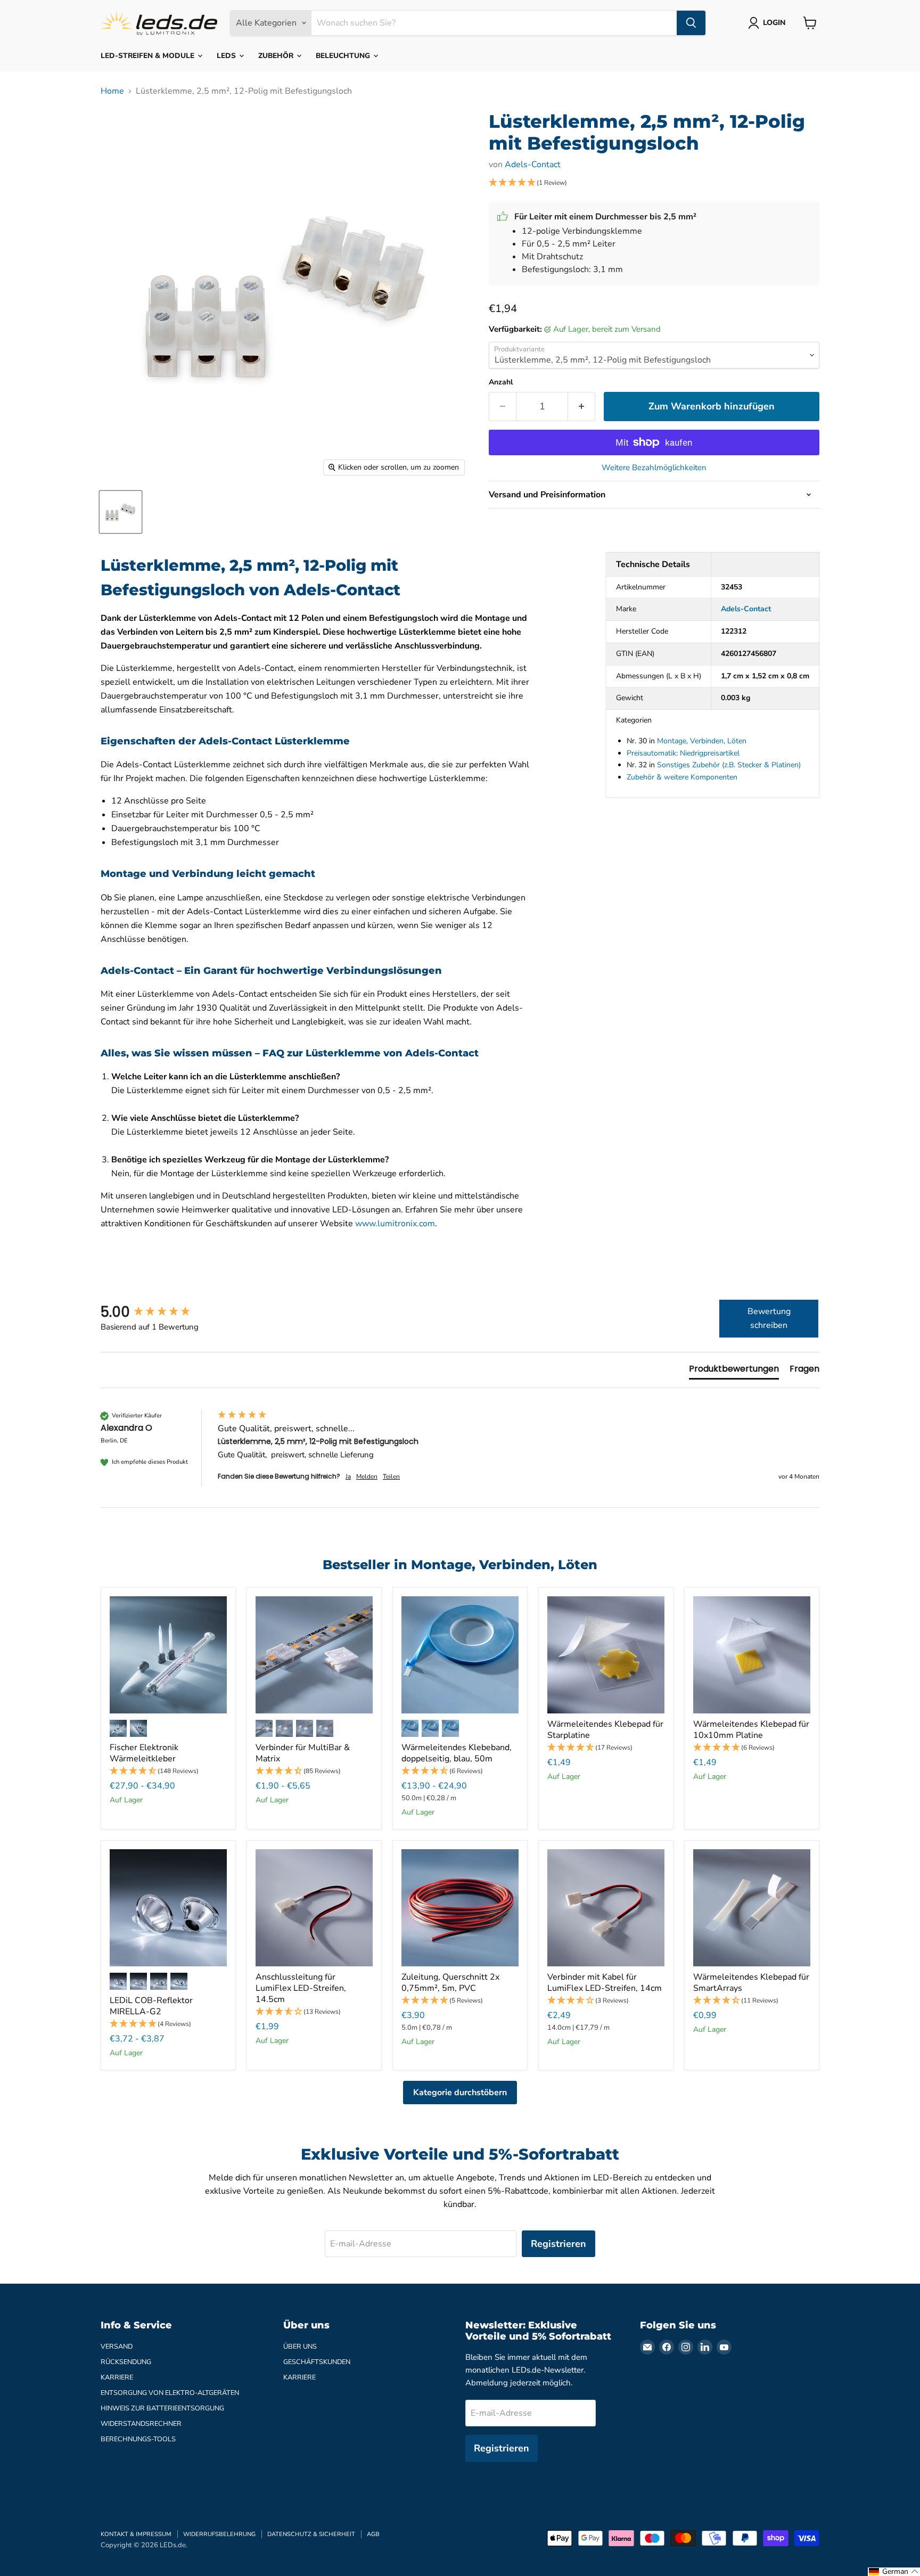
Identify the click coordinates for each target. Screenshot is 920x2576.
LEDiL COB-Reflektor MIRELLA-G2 (151, 2006)
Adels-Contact (533, 165)
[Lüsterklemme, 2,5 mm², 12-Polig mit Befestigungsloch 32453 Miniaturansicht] (121, 512)
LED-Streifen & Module (149, 56)
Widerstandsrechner (141, 2424)
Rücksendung (126, 2362)
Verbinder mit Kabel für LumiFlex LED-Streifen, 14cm (605, 1983)
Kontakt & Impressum (136, 2534)
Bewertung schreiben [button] (769, 1318)
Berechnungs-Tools (138, 2439)
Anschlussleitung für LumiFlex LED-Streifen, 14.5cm (301, 1988)
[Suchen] (691, 23)
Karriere (117, 2377)
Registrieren (558, 2244)
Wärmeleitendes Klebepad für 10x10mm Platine (751, 1730)
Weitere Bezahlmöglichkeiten (654, 468)
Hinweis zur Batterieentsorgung (162, 2408)
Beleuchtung (344, 56)
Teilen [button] (391, 1476)
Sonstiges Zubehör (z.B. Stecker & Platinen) (729, 765)
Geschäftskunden (317, 2362)
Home (112, 91)
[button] (654, 183)
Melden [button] (367, 1476)
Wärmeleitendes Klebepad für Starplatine (605, 1730)
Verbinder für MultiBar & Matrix (303, 1753)
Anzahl (501, 382)
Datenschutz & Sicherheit (311, 2534)
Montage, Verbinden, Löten (702, 741)
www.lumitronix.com (395, 1224)
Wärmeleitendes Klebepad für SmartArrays (751, 1983)
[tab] (734, 1371)
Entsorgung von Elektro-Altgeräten (170, 2393)
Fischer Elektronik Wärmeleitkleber (144, 1753)
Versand (117, 2347)
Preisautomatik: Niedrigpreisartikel (683, 753)
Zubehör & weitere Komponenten (682, 777)
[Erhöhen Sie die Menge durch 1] (582, 407)
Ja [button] (348, 1476)
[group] (157, 1312)
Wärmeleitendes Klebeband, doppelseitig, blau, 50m (457, 1753)
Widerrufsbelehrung (219, 2534)
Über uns (300, 2347)
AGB (373, 2534)
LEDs (227, 56)
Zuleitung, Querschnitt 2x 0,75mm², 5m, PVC (450, 1983)
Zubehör (277, 56)
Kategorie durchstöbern (460, 2093)
